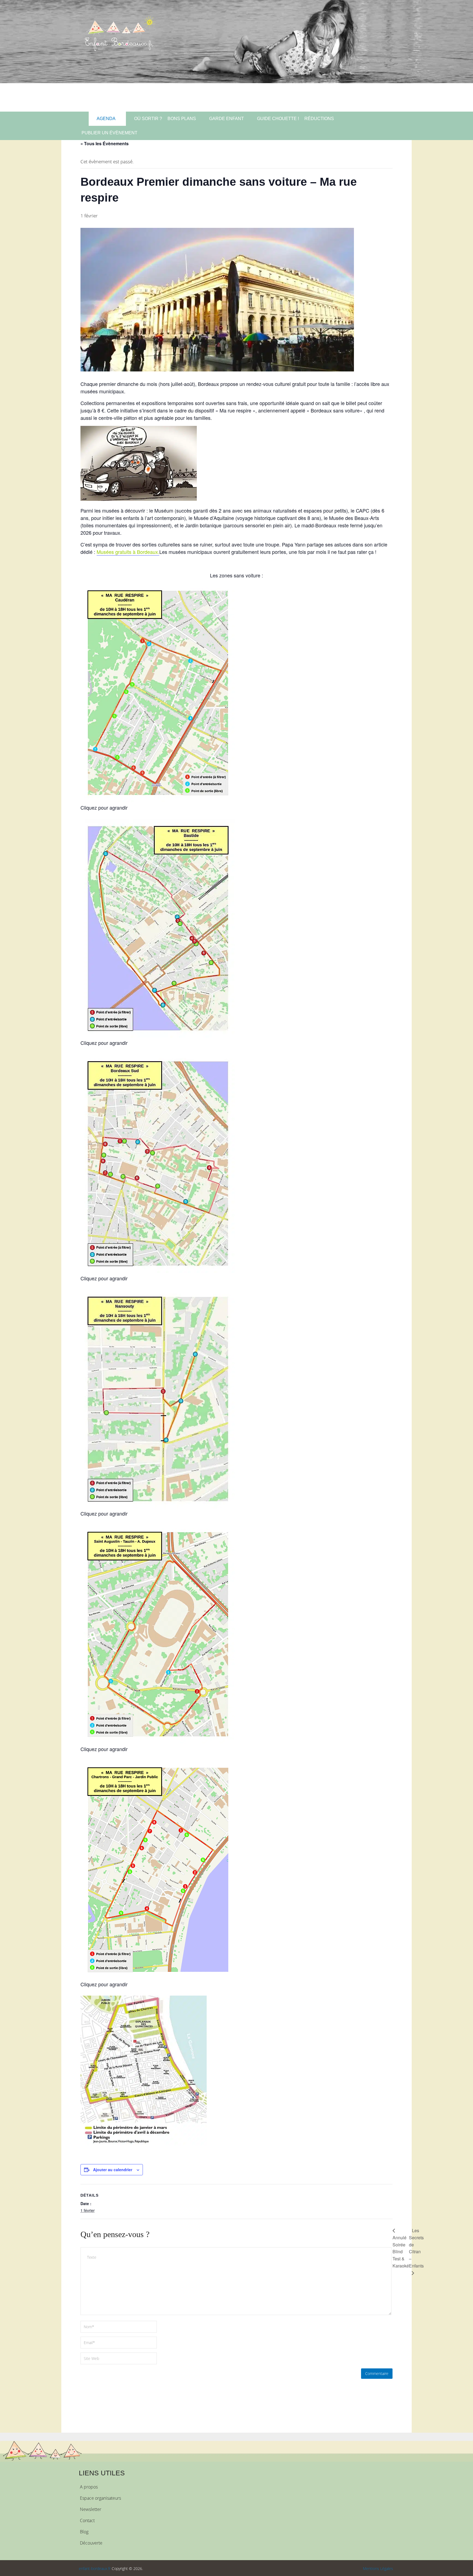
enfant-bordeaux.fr (95, 2568)
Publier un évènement (109, 133)
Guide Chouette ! (278, 119)
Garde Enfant (227, 119)
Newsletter (91, 2509)
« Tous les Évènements (105, 143)
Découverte (91, 2543)
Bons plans (182, 119)
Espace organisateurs (100, 2498)
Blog (84, 2532)
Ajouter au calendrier (113, 2170)
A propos (89, 2487)
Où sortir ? (148, 119)
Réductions (319, 119)
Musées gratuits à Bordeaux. (128, 552)
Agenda (106, 119)
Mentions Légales (378, 2568)
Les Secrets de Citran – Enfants (416, 2248)
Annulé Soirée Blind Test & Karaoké (401, 2252)
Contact (87, 2520)
